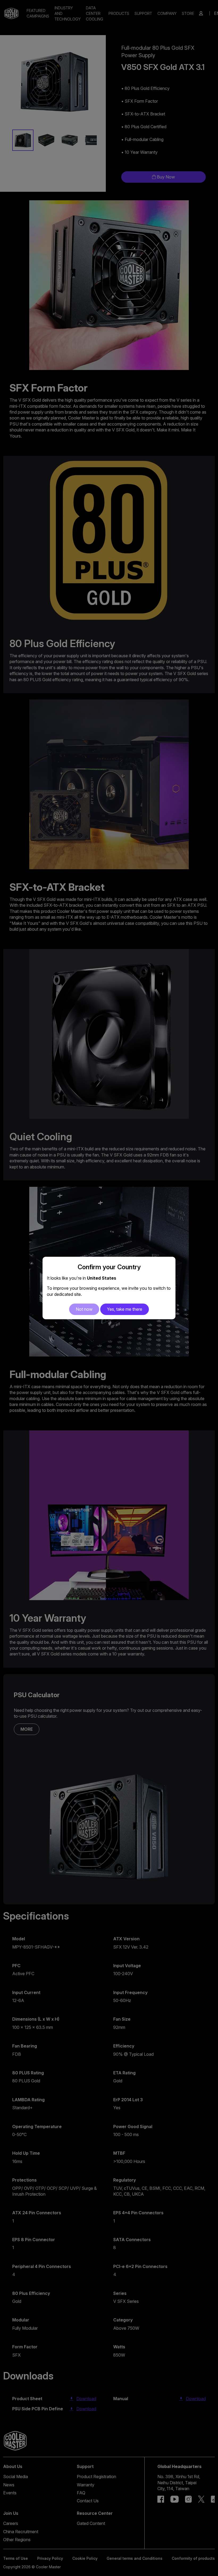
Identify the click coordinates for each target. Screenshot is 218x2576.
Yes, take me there (125, 1309)
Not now (84, 1309)
